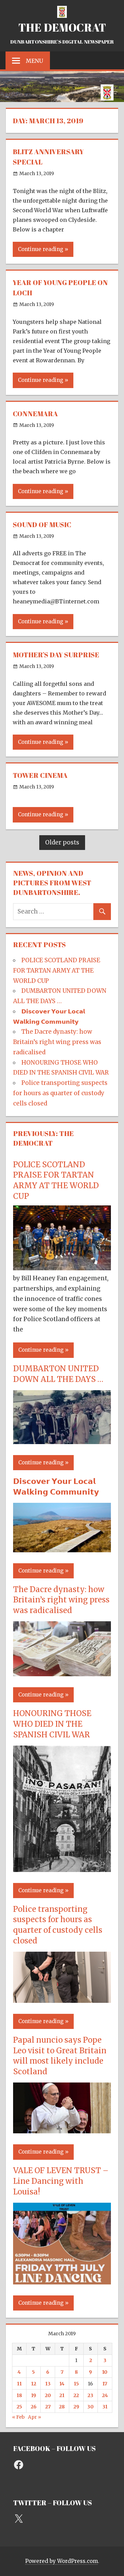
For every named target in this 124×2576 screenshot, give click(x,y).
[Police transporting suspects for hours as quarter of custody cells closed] (62, 2001)
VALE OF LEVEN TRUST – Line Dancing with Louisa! (61, 2181)
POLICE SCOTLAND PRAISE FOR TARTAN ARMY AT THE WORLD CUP (57, 971)
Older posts (62, 842)
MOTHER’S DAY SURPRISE (56, 655)
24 (105, 2395)
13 (48, 2384)
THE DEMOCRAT (62, 27)
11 (19, 2384)
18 (19, 2395)
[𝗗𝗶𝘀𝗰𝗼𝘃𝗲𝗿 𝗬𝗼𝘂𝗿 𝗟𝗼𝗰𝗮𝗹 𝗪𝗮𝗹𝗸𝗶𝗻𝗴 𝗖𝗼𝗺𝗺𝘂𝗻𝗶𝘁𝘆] (62, 1550)
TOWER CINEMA (40, 775)
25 (19, 2407)
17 (105, 2384)
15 (76, 2384)
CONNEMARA (35, 414)
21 (62, 2395)
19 (34, 2395)
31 (105, 2407)
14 (62, 2384)
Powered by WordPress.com (61, 2561)
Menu (34, 61)
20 (48, 2395)
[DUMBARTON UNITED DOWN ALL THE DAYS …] (62, 1442)
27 (48, 2407)
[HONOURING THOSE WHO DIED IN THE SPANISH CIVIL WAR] (62, 1870)
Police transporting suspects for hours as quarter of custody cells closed (60, 1093)
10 (105, 2372)
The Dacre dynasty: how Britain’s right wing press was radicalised (57, 1042)
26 (34, 2407)
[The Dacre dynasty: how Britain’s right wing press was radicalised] (62, 1674)
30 (90, 2407)
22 (76, 2395)
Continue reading (41, 249)
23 (90, 2395)
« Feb (18, 2417)
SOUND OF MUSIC (42, 525)
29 (76, 2407)
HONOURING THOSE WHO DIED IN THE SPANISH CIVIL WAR (52, 1724)
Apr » (34, 2417)
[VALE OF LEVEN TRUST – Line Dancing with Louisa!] (62, 2282)
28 (62, 2407)
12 (34, 2384)
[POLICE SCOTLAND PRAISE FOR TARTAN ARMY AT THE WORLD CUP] (62, 1268)
